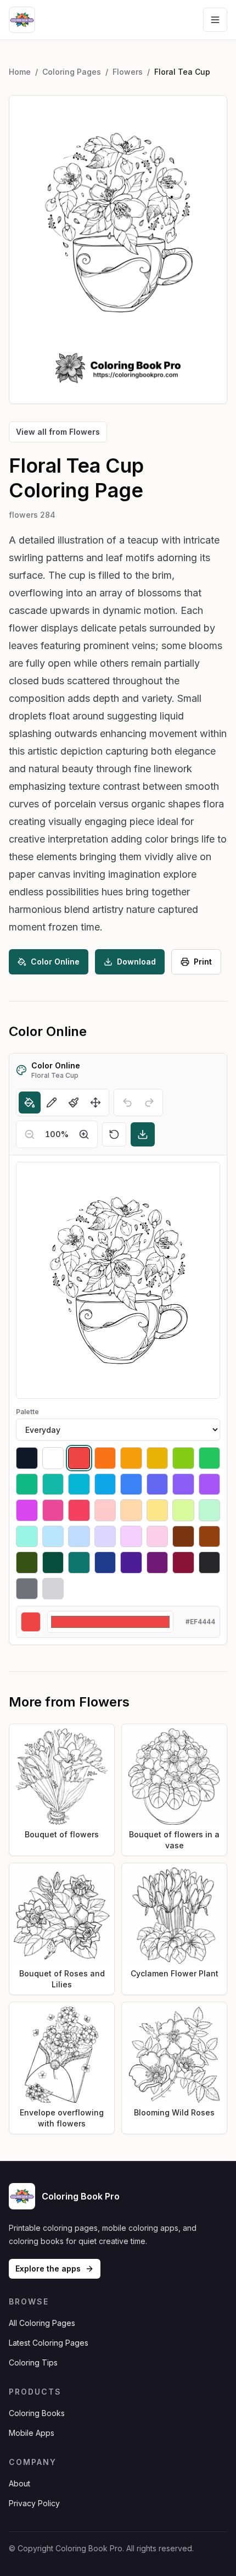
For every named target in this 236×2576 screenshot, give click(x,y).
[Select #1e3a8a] (105, 1563)
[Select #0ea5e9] (105, 1484)
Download (136, 962)
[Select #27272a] (210, 1563)
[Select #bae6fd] (53, 1537)
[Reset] (114, 1134)
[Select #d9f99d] (183, 1510)
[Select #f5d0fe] (131, 1537)
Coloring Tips (33, 2362)
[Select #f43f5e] (79, 1510)
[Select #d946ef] (27, 1510)
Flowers (128, 72)
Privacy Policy (34, 2503)
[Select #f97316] (105, 1458)
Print (203, 962)
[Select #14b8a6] (53, 1484)
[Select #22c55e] (210, 1458)
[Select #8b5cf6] (183, 1484)
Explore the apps (48, 2268)
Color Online (55, 962)
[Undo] (127, 1103)
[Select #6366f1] (158, 1484)
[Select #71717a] (27, 1589)
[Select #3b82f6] (131, 1484)
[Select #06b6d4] (79, 1484)
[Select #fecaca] (105, 1510)
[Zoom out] (30, 1134)
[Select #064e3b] (53, 1563)
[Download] (143, 1134)
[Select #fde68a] (158, 1510)
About (19, 2483)
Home (20, 72)
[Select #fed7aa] (131, 1510)
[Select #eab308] (158, 1458)
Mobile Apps (32, 2433)
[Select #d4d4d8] (53, 1589)
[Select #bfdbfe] (79, 1537)
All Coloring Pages (42, 2323)
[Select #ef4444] (79, 1458)
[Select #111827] (27, 1458)
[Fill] (30, 1103)
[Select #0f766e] (79, 1563)
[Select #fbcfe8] (158, 1537)
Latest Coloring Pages (49, 2343)
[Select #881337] (183, 1563)
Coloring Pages (72, 72)
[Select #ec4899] (53, 1510)
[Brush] (74, 1103)
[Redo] (149, 1103)
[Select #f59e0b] (131, 1458)
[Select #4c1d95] (131, 1563)
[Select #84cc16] (183, 1458)
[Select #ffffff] (53, 1458)
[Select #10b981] (27, 1484)
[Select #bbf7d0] (210, 1510)
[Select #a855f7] (210, 1484)
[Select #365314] (27, 1563)
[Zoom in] (84, 1134)
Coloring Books (37, 2413)
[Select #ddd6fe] (105, 1537)
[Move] (95, 1103)
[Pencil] (52, 1103)
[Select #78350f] (183, 1537)
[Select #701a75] (158, 1563)
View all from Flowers (58, 432)
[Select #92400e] (210, 1537)
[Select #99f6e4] (27, 1537)
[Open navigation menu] (215, 20)
